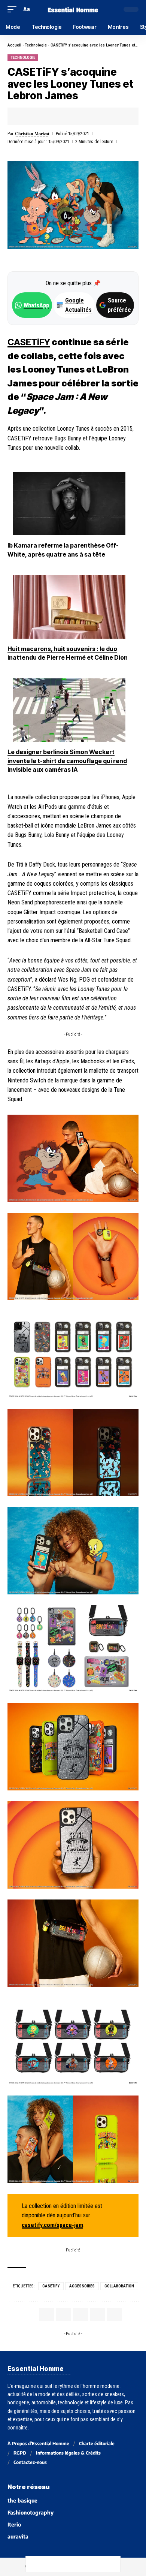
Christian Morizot (32, 134)
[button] (14, 9)
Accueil (14, 45)
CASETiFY (29, 342)
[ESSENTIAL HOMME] (73, 9)
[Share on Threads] (65, 2564)
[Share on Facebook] (25, 116)
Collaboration (119, 2286)
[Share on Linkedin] (60, 116)
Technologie (36, 45)
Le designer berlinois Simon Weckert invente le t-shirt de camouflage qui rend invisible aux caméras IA (67, 761)
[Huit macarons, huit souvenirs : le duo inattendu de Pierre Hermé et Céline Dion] (69, 607)
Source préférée (119, 305)
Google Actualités (74, 305)
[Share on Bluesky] (81, 2564)
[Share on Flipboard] (48, 116)
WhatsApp (36, 305)
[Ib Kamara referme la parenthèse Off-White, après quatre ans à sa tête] (69, 504)
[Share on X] (36, 116)
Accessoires (82, 2286)
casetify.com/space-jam (52, 2225)
